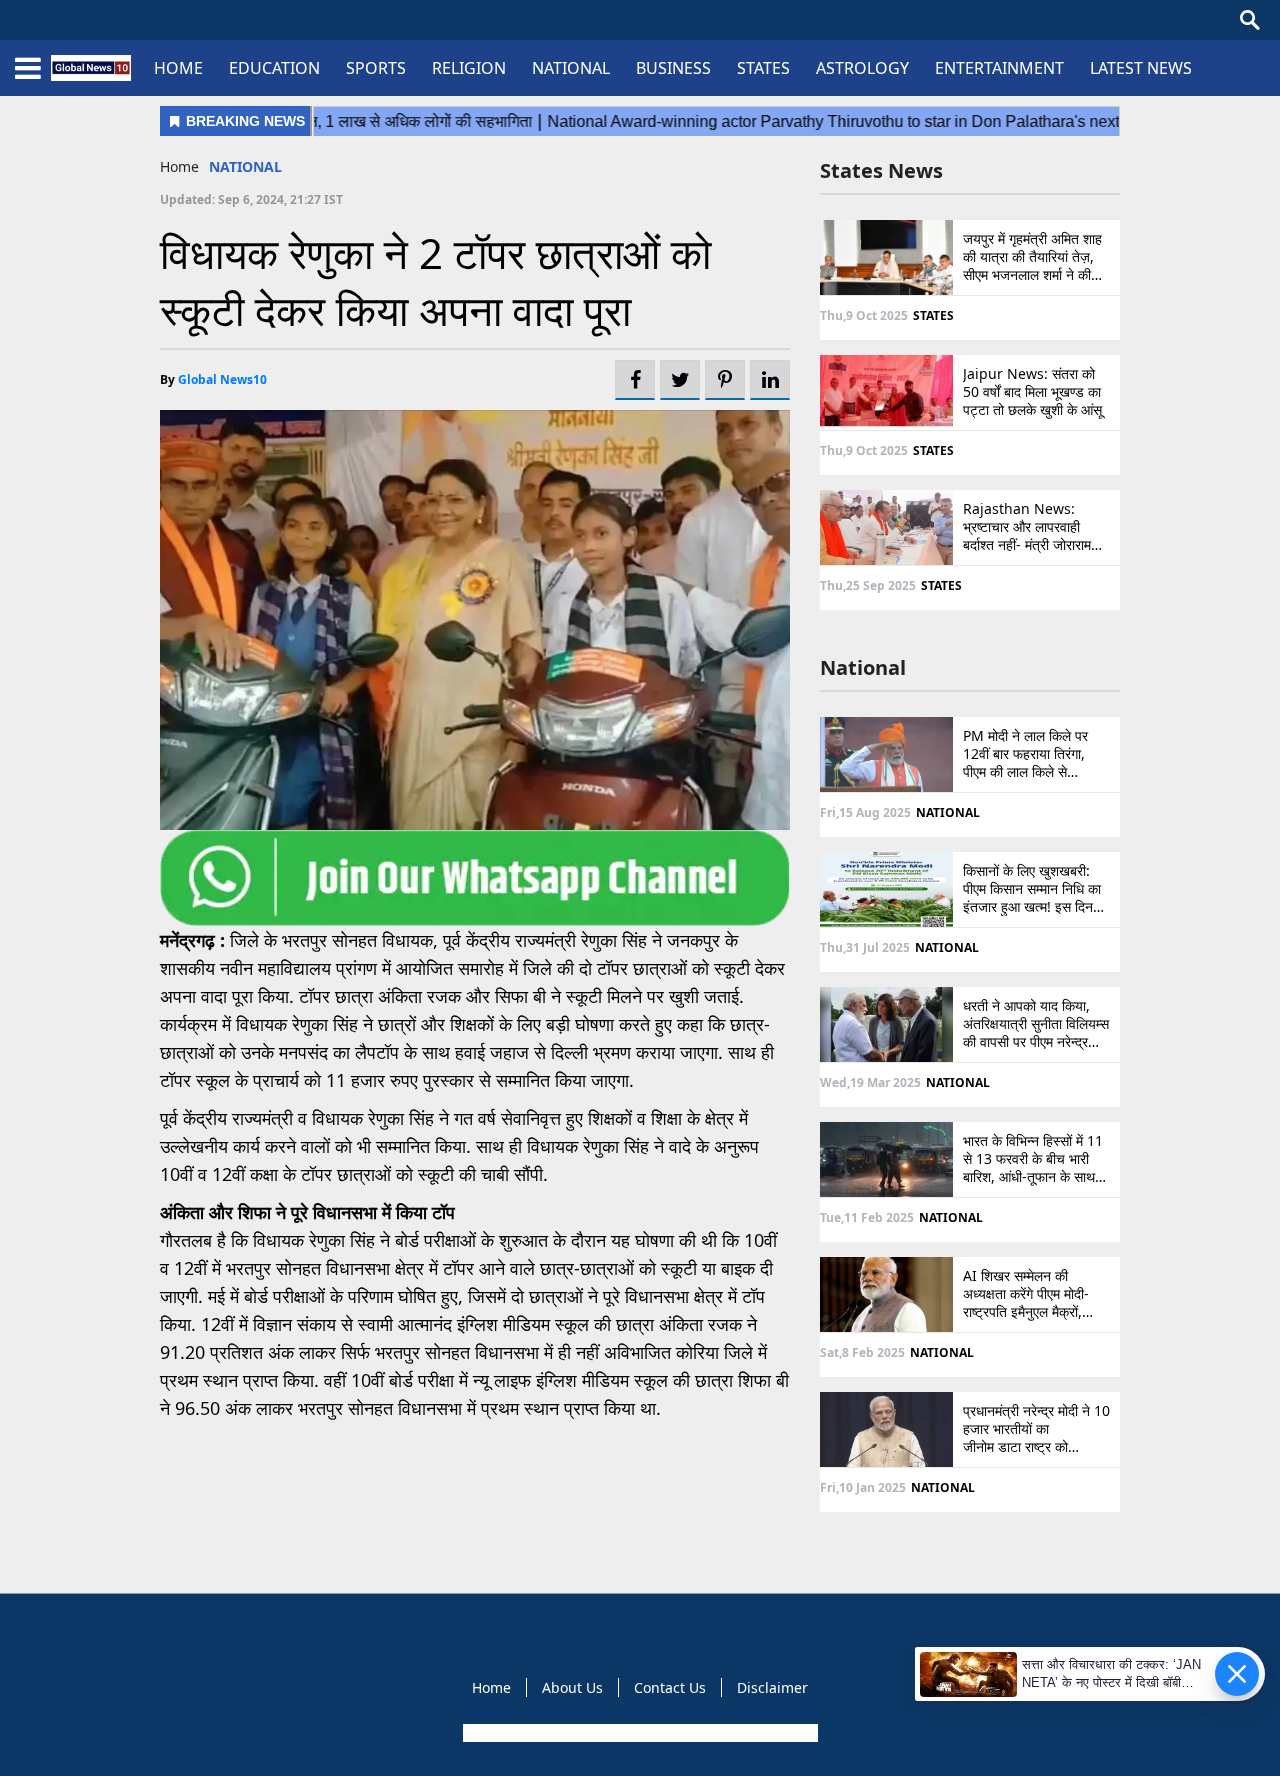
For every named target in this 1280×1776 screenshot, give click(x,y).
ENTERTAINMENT (999, 68)
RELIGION (469, 68)
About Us (572, 1687)
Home (179, 166)
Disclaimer (772, 1687)
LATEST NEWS (1141, 68)
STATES (763, 68)
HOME (178, 68)
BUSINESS (673, 68)
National (863, 667)
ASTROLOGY (862, 68)
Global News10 (222, 379)
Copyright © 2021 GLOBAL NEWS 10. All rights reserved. (638, 1733)
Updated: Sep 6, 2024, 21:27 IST (251, 199)
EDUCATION (274, 68)
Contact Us (670, 1687)
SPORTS (376, 68)
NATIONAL (571, 68)
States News (881, 170)
